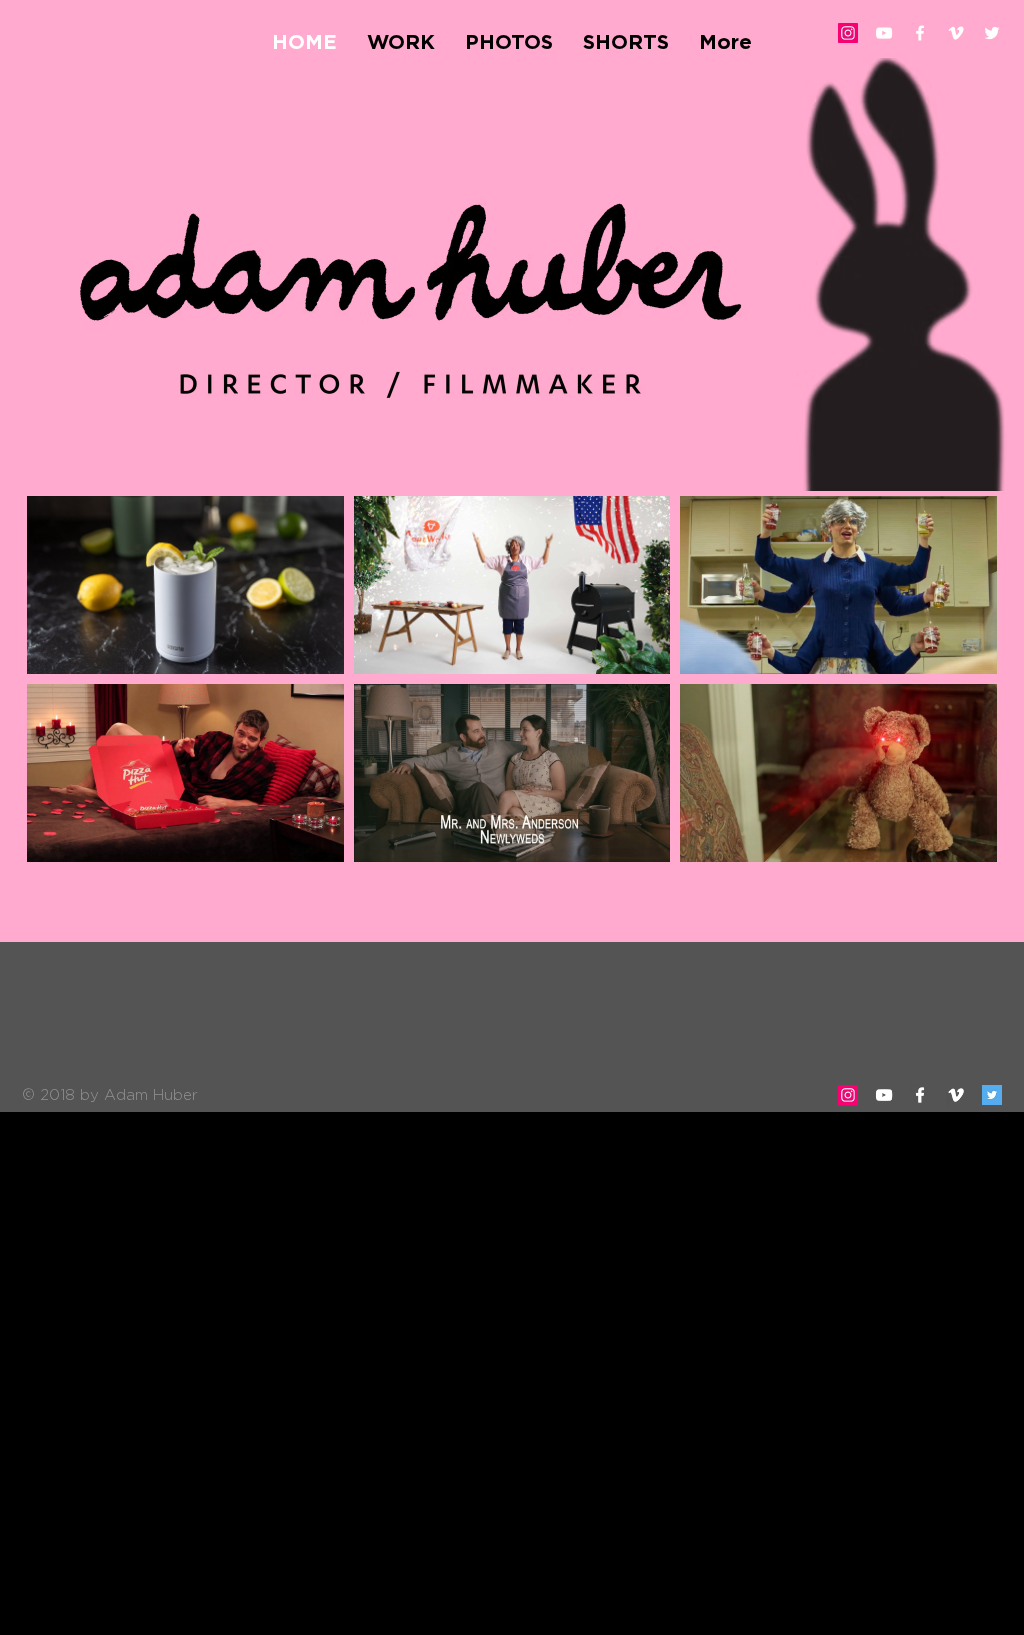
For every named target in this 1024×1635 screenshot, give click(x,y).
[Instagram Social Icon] (848, 33)
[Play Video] (185, 585)
